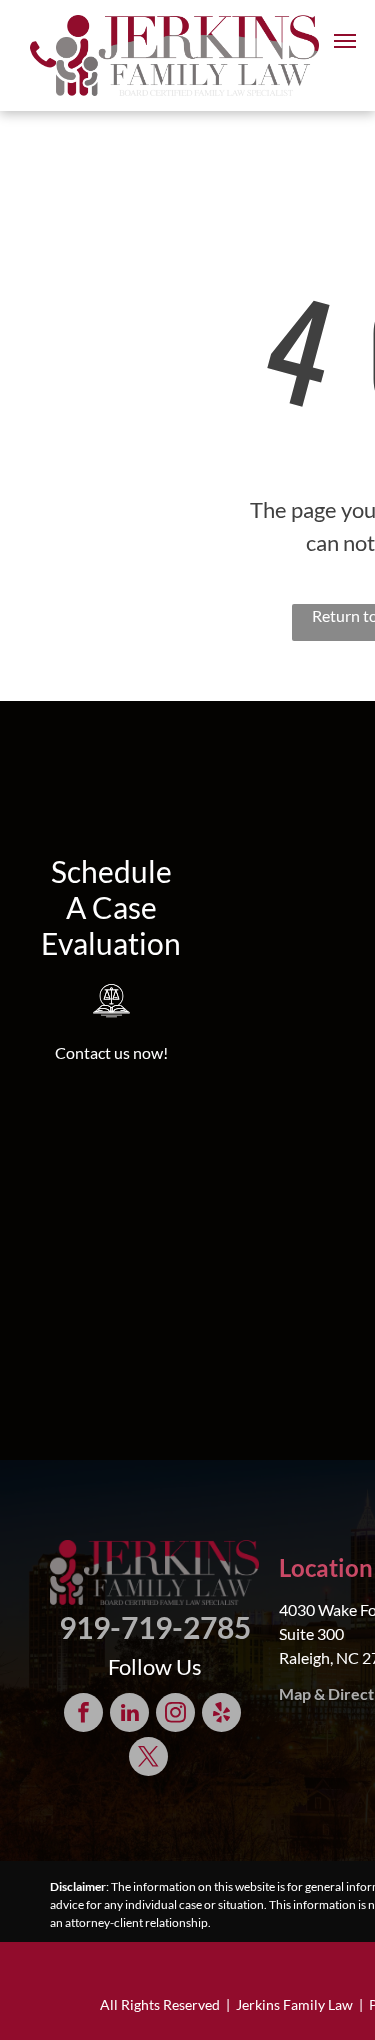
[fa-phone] (43, 72)
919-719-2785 (155, 1627)
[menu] (345, 41)
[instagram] (175, 1715)
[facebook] (83, 1715)
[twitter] (148, 1759)
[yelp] (221, 1715)
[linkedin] (129, 1715)
